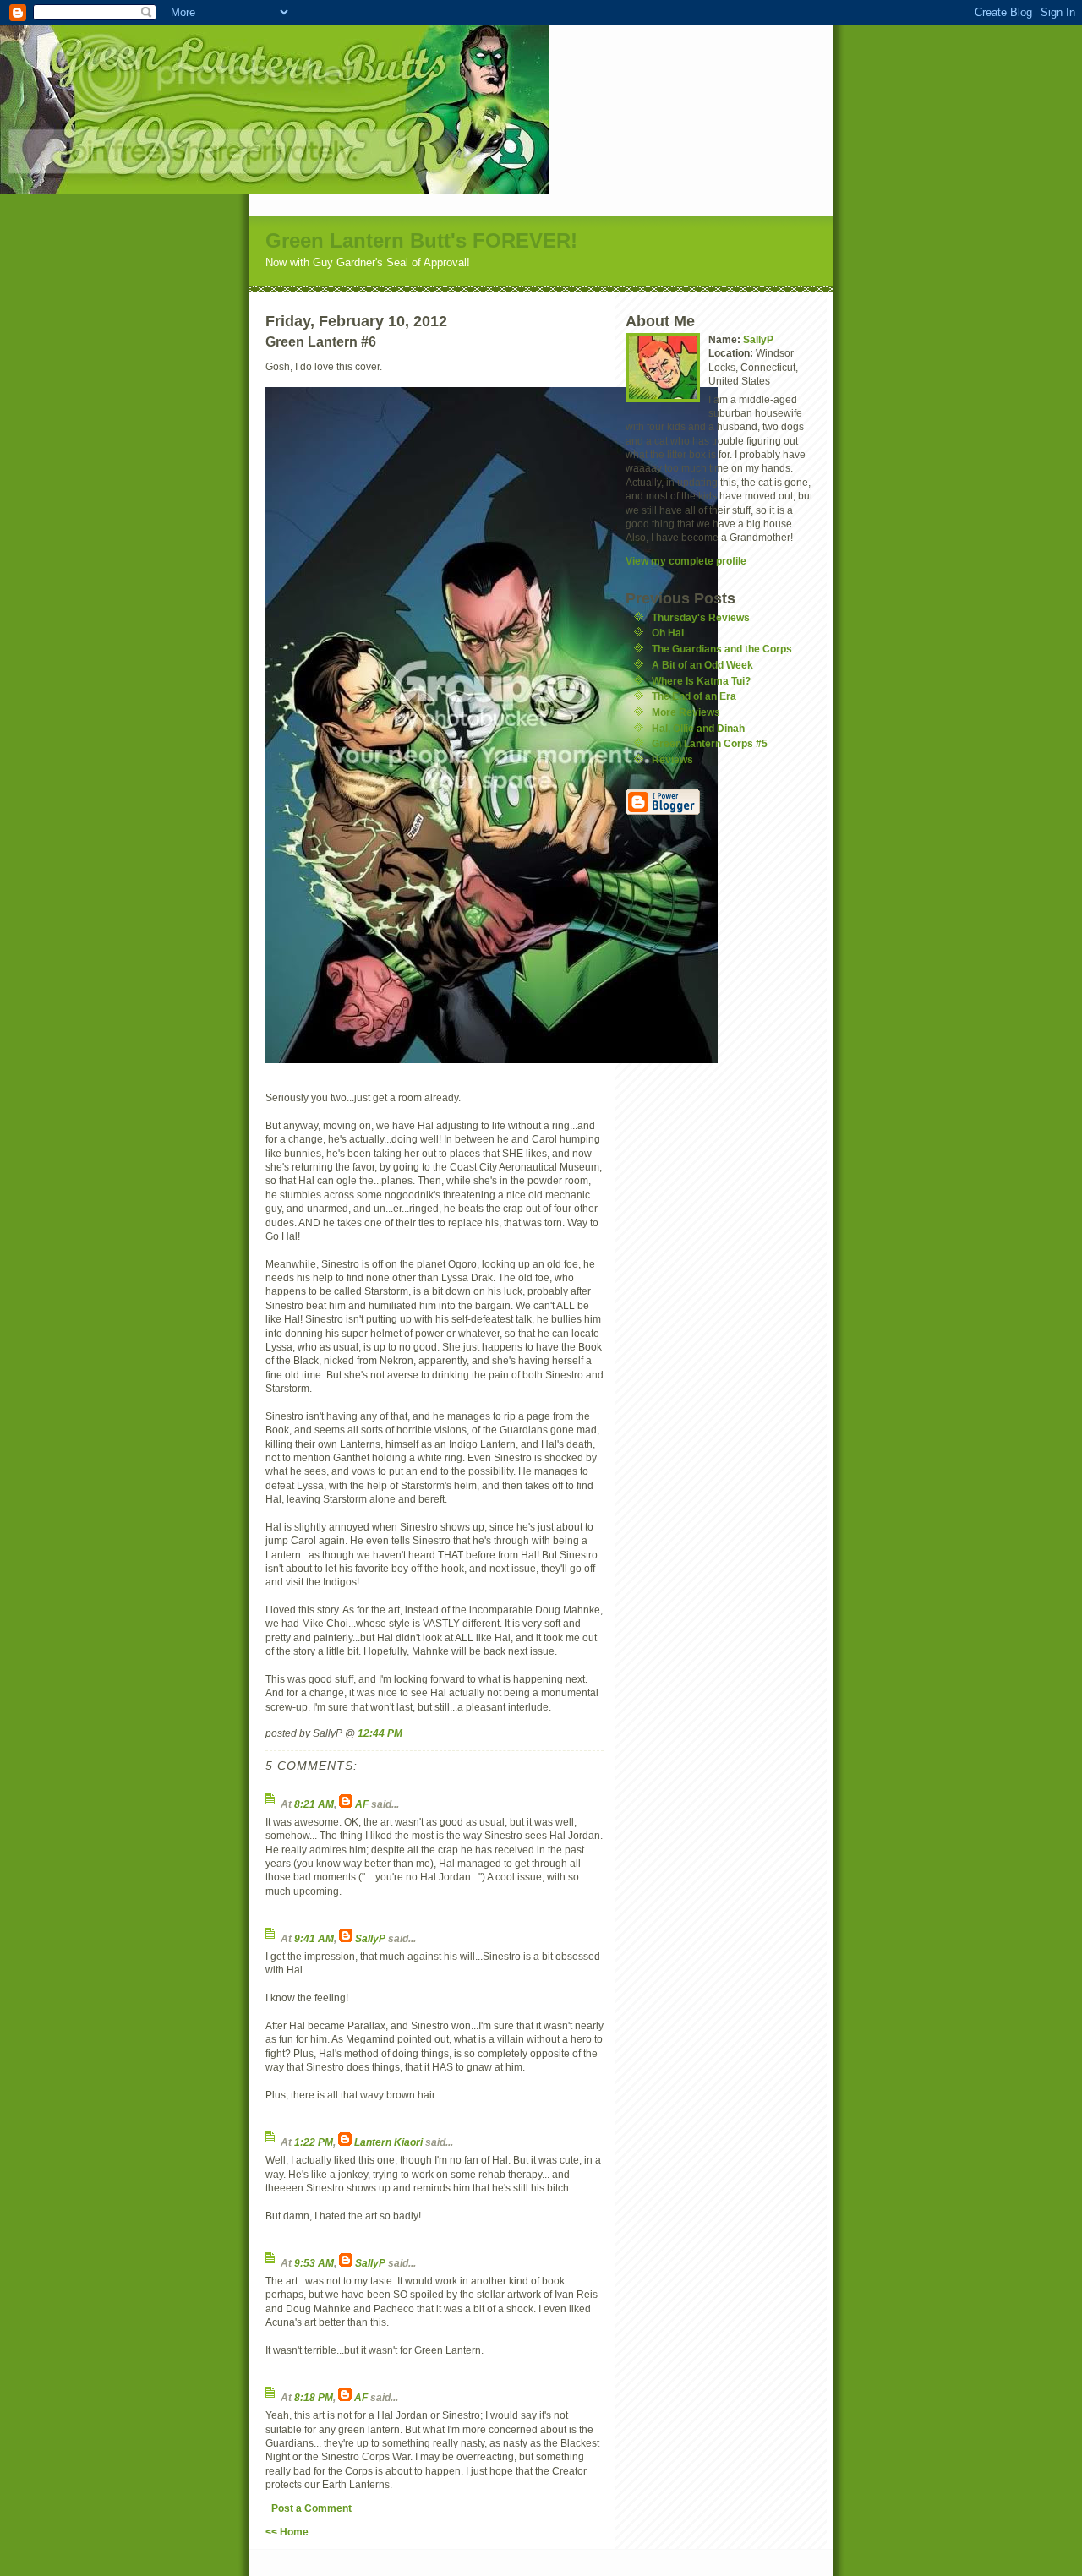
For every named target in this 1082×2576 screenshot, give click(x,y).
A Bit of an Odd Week (702, 665)
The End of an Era (694, 696)
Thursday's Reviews (701, 617)
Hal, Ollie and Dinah (698, 728)
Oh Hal (668, 633)
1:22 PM (314, 2142)
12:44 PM (380, 1733)
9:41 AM (314, 1938)
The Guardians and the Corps (722, 649)
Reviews (672, 759)
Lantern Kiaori (388, 2142)
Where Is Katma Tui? (701, 681)
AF (362, 1804)
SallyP (370, 1938)
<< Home (287, 2532)
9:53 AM (314, 2263)
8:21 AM (314, 1804)
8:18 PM (314, 2397)
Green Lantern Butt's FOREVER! (421, 240)
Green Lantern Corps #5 (710, 743)
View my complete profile (686, 561)
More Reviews (686, 712)
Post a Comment (311, 2508)
